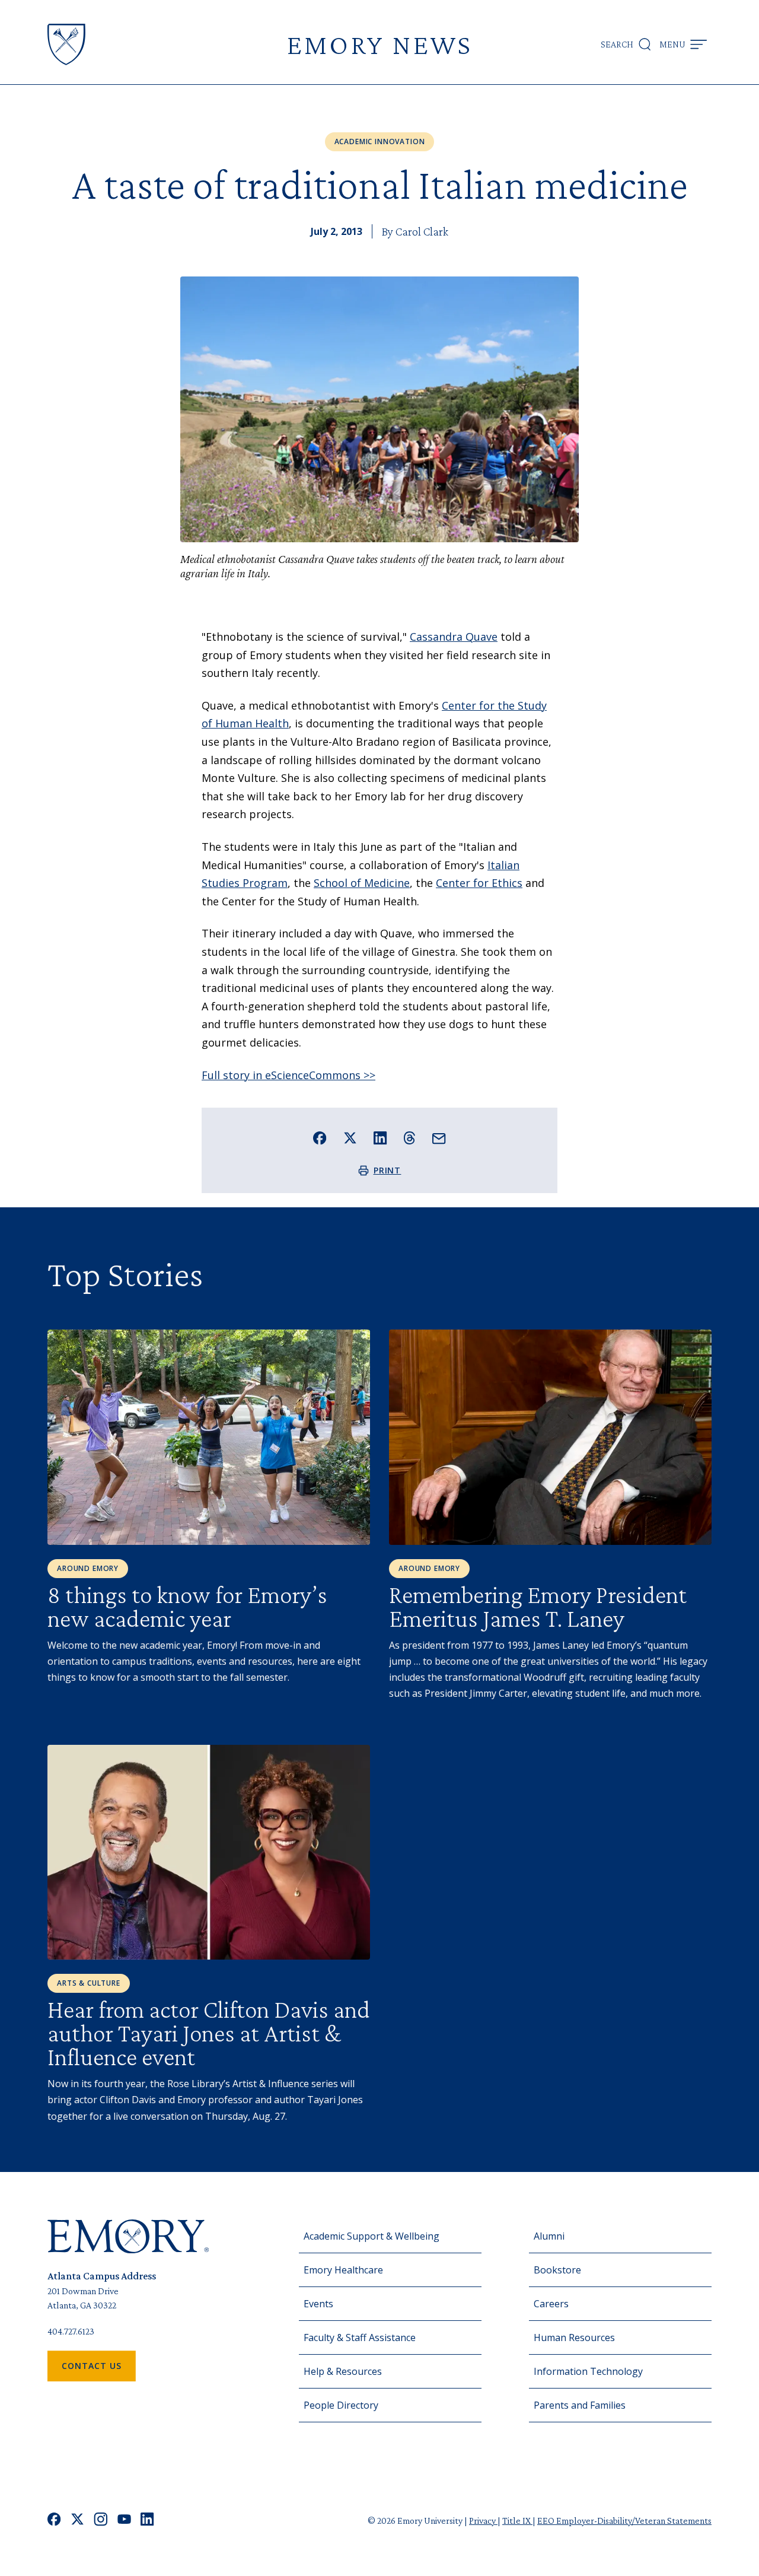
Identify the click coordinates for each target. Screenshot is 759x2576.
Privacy (483, 2521)
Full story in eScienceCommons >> (288, 1075)
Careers (551, 2304)
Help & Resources (343, 2371)
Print (388, 1170)
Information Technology (588, 2371)
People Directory (341, 2405)
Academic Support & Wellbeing (371, 2236)
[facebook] (54, 2521)
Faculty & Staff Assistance (360, 2338)
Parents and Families (580, 2405)
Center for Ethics (479, 883)
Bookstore (557, 2270)
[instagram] (101, 2521)
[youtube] (124, 2521)
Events (318, 2304)
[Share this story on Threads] (409, 1138)
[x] (77, 2521)
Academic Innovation (380, 141)
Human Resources (574, 2338)
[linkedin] (147, 2521)
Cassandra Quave (454, 637)
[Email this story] (439, 1139)
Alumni (549, 2236)
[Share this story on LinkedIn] (380, 1138)
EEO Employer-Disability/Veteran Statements (624, 2521)
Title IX (517, 2521)
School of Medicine (362, 883)
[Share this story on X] (350, 1138)
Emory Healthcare (343, 2270)
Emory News (379, 44)
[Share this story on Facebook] (320, 1138)
